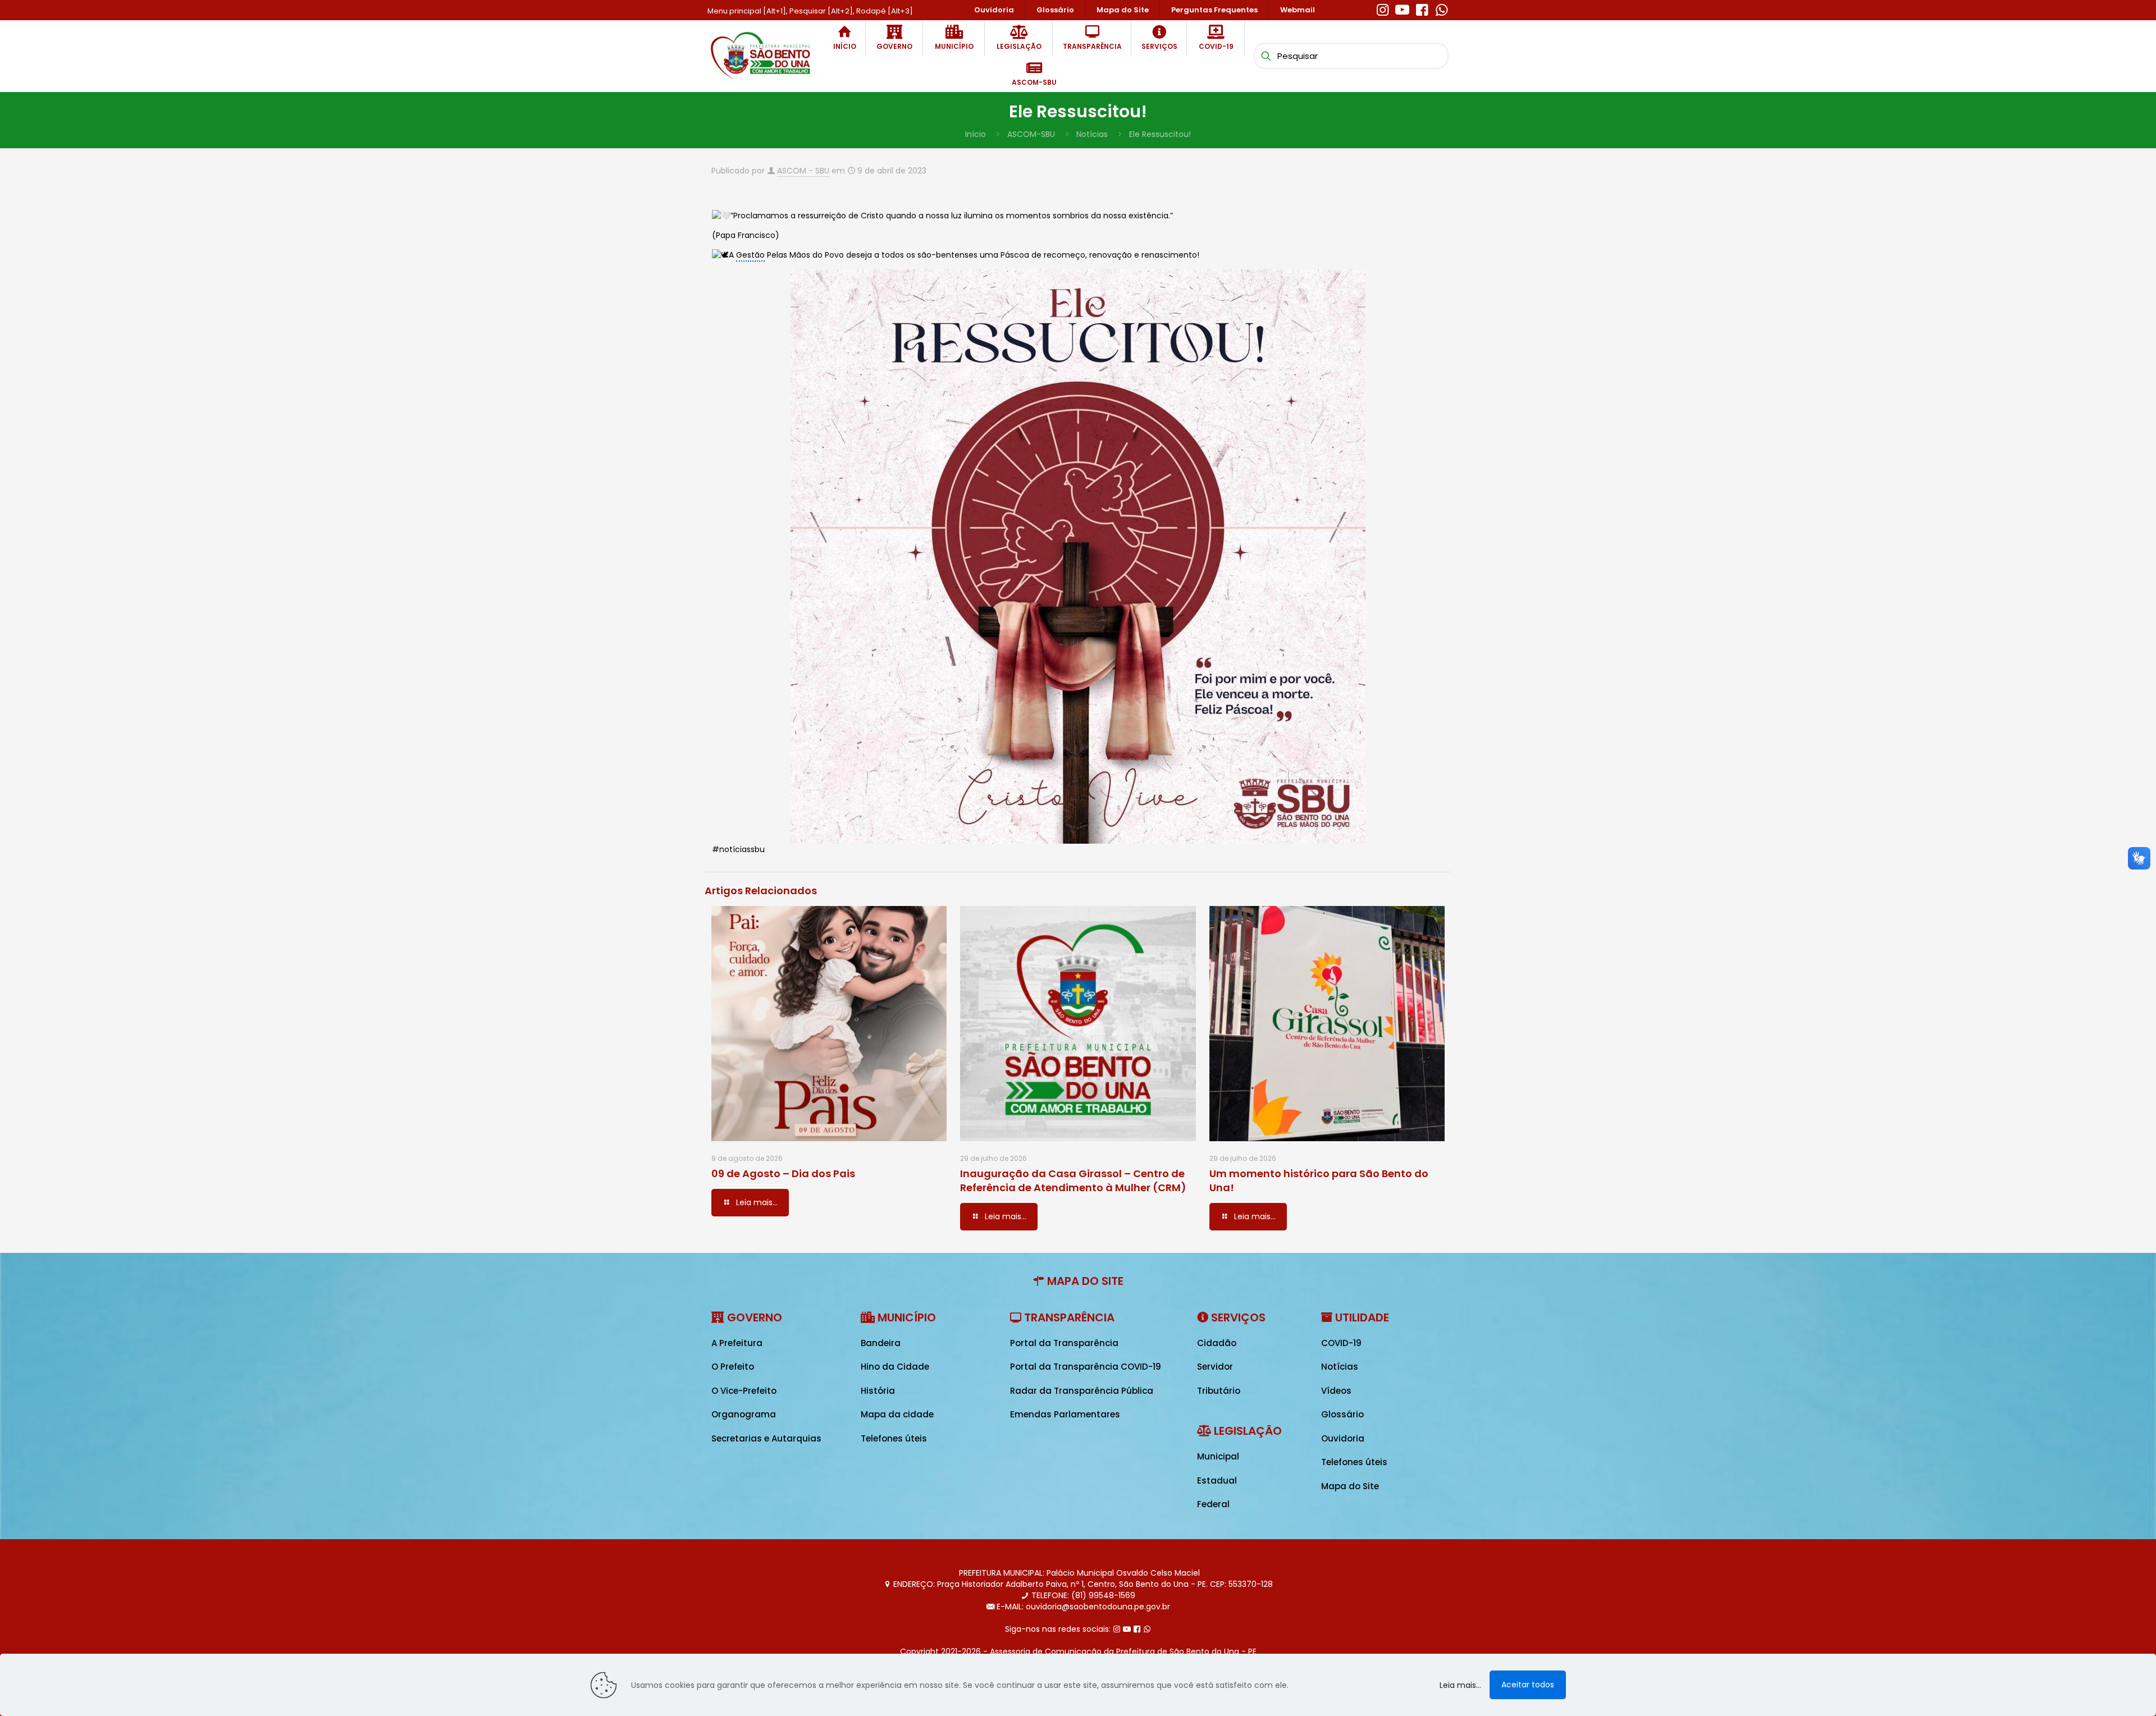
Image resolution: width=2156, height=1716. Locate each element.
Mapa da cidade (897, 1414)
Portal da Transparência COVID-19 (1086, 1367)
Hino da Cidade (895, 1367)
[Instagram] (1383, 8)
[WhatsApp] (1442, 8)
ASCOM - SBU (803, 171)
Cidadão (1217, 1343)
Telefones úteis (894, 1438)
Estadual (1217, 1481)
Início (976, 134)
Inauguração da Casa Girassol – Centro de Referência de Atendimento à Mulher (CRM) (1073, 1180)
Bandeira (881, 1343)
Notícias (1092, 134)
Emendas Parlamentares (1065, 1414)
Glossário (1342, 1414)
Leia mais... (1460, 1685)
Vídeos (1336, 1391)
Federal (1213, 1504)
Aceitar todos (1528, 1685)
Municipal (1218, 1456)
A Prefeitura (737, 1343)
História (878, 1391)
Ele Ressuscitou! (1160, 134)
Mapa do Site (1350, 1486)
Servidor (1215, 1367)
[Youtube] (1402, 8)
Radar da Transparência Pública (1082, 1391)
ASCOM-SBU (1031, 134)
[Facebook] (1422, 8)
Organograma (744, 1414)
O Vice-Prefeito (744, 1391)
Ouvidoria (1343, 1438)
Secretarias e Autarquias (766, 1438)
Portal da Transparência (1064, 1343)
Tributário (1219, 1391)
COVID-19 (1341, 1343)
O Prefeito (733, 1367)
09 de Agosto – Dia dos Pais (783, 1173)
